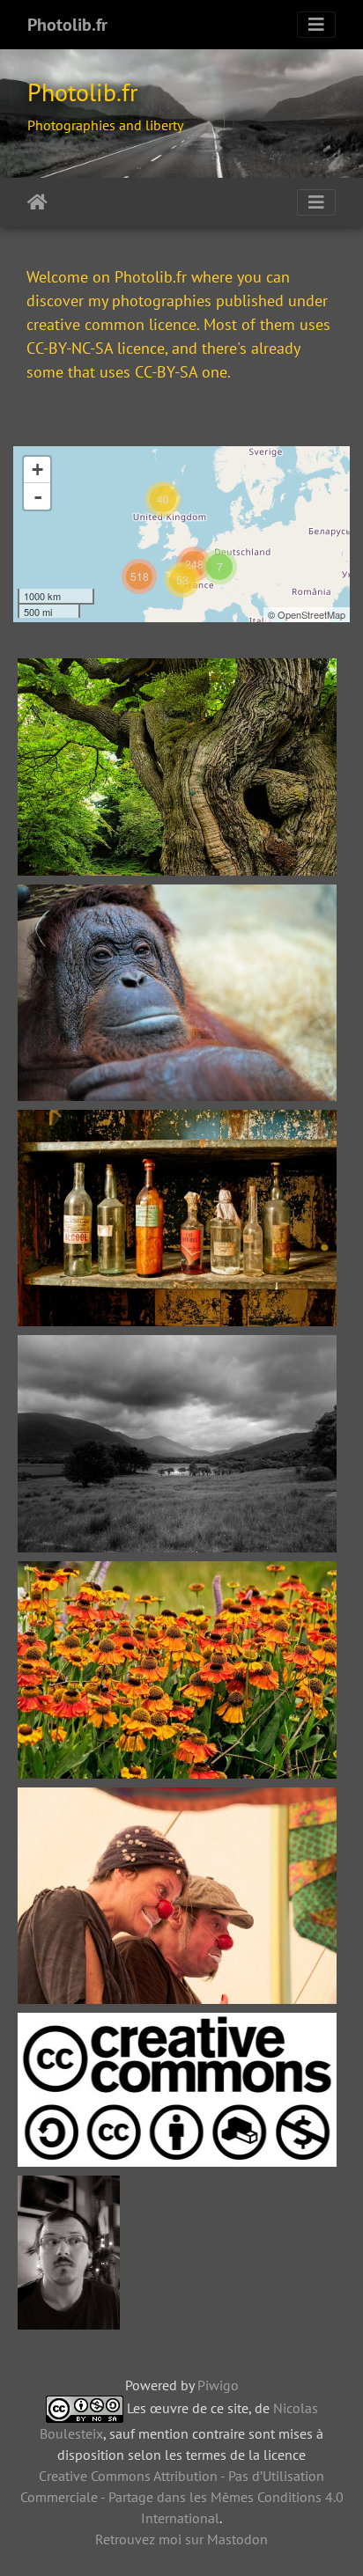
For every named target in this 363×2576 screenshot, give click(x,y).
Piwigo (218, 2385)
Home (37, 202)
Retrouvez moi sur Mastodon (181, 2539)
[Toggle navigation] (316, 25)
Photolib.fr (67, 25)
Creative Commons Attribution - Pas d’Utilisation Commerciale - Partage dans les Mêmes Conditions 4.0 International (182, 2497)
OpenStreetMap (311, 614)
